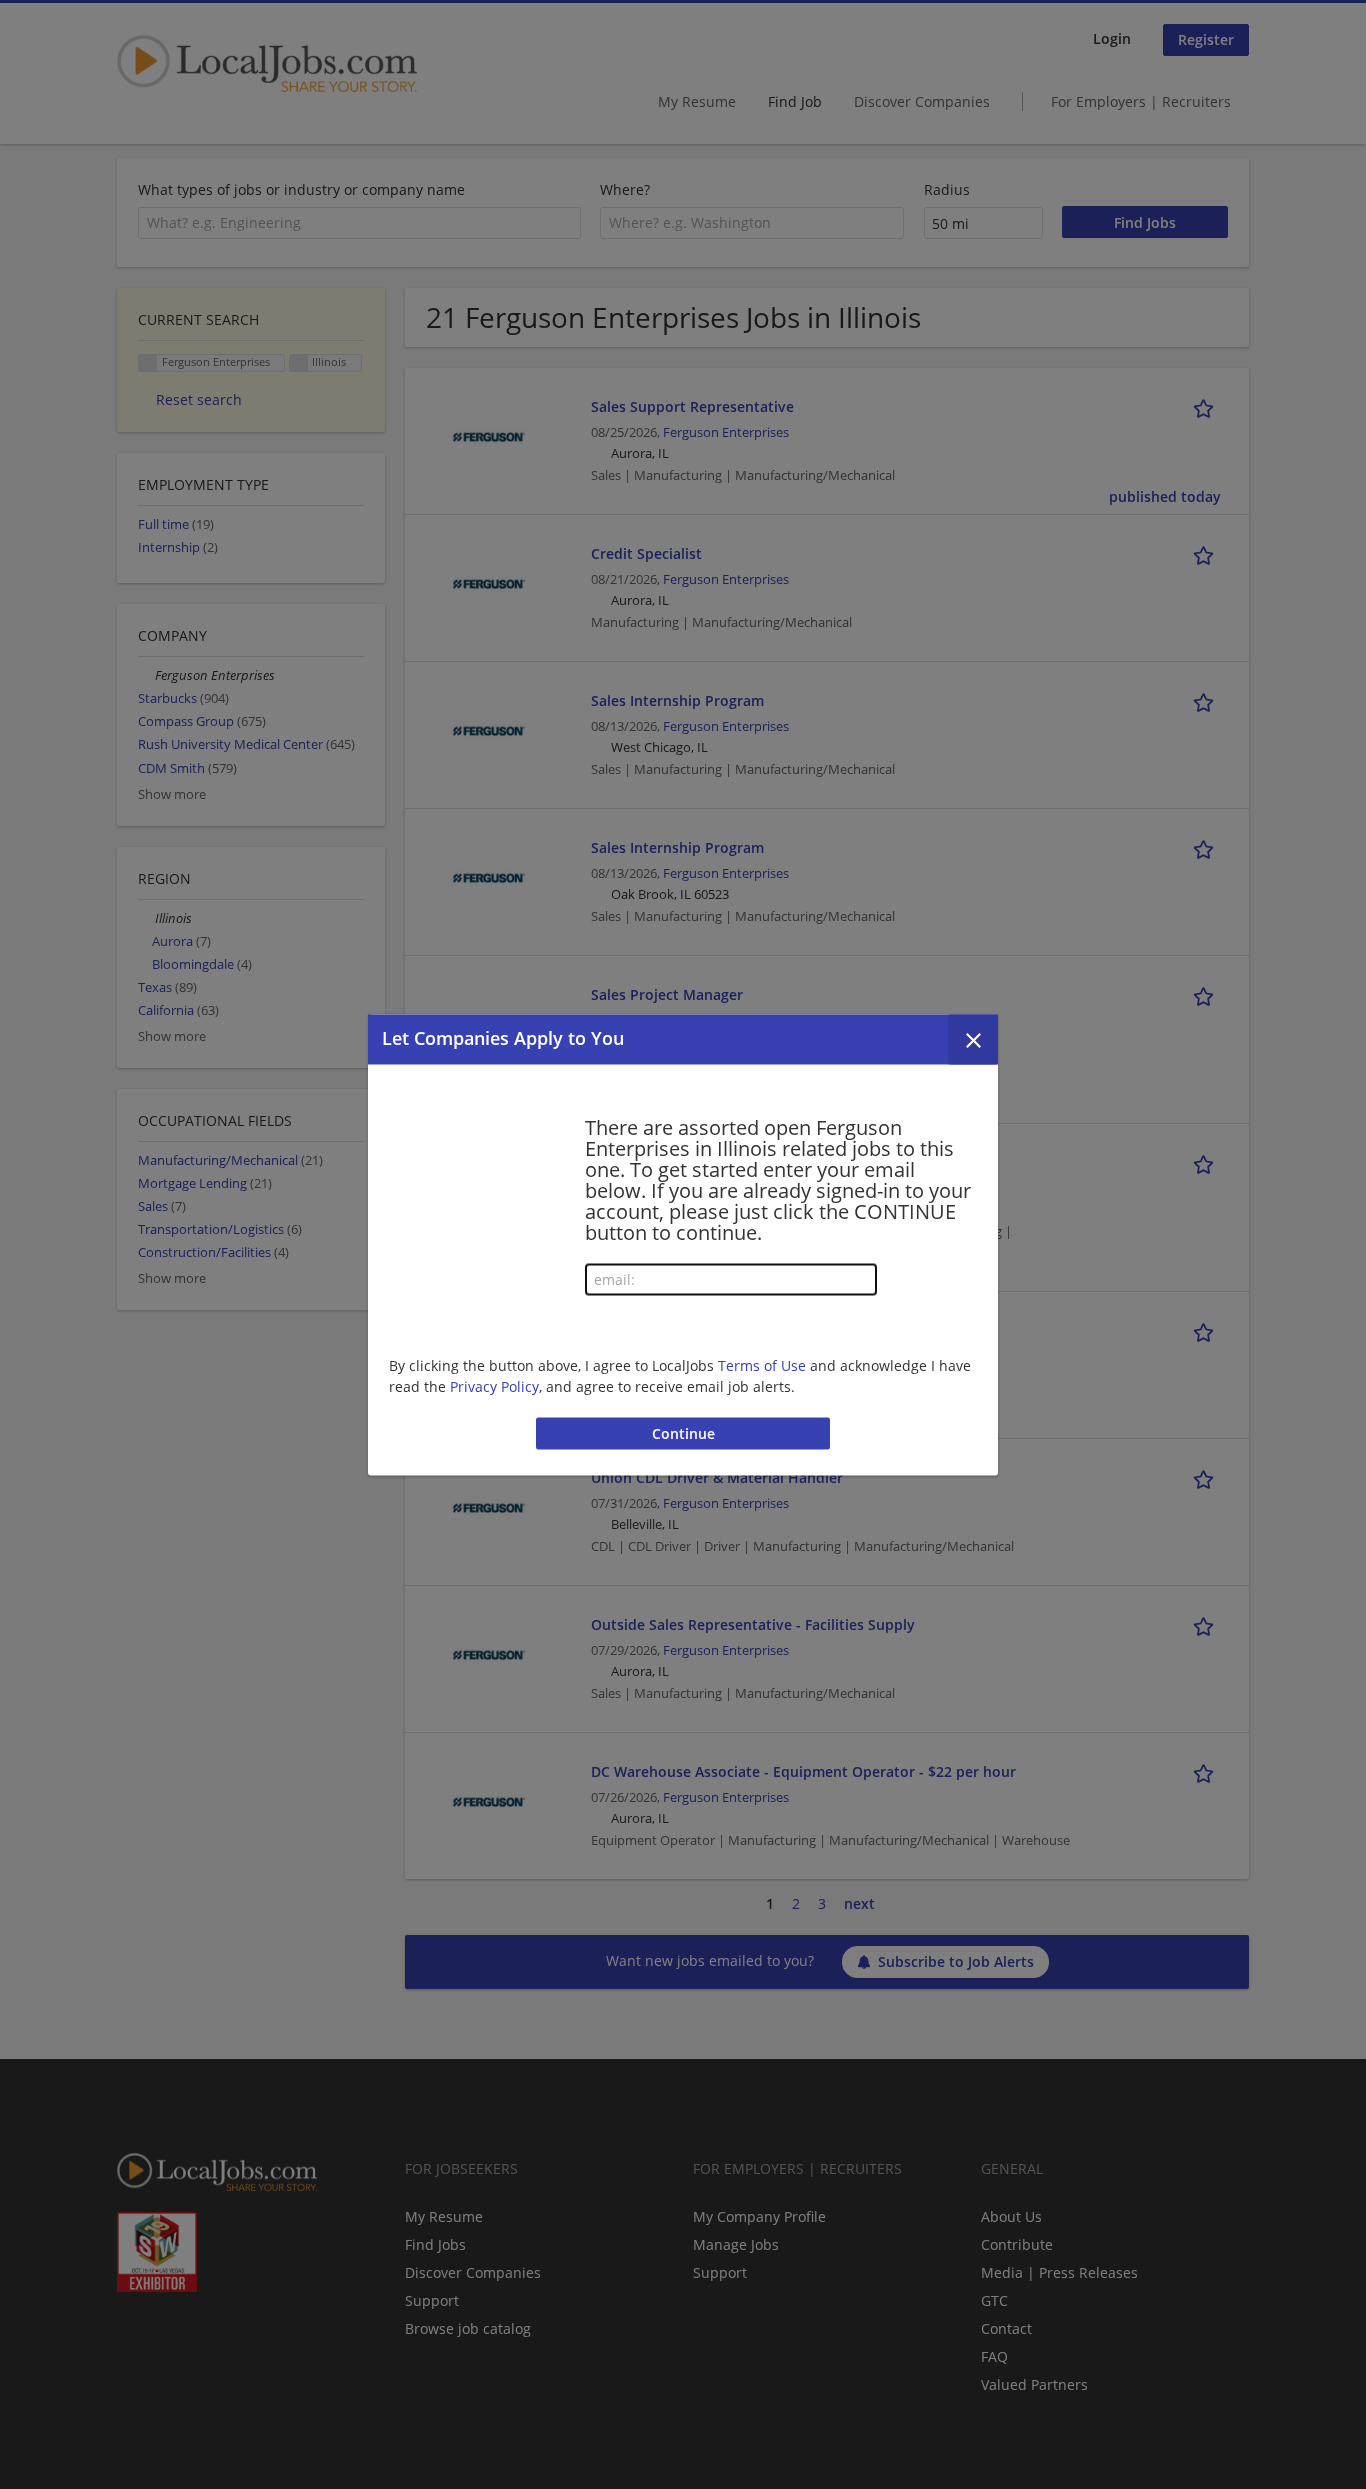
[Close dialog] (973, 1039)
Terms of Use (762, 1365)
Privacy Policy (494, 1386)
